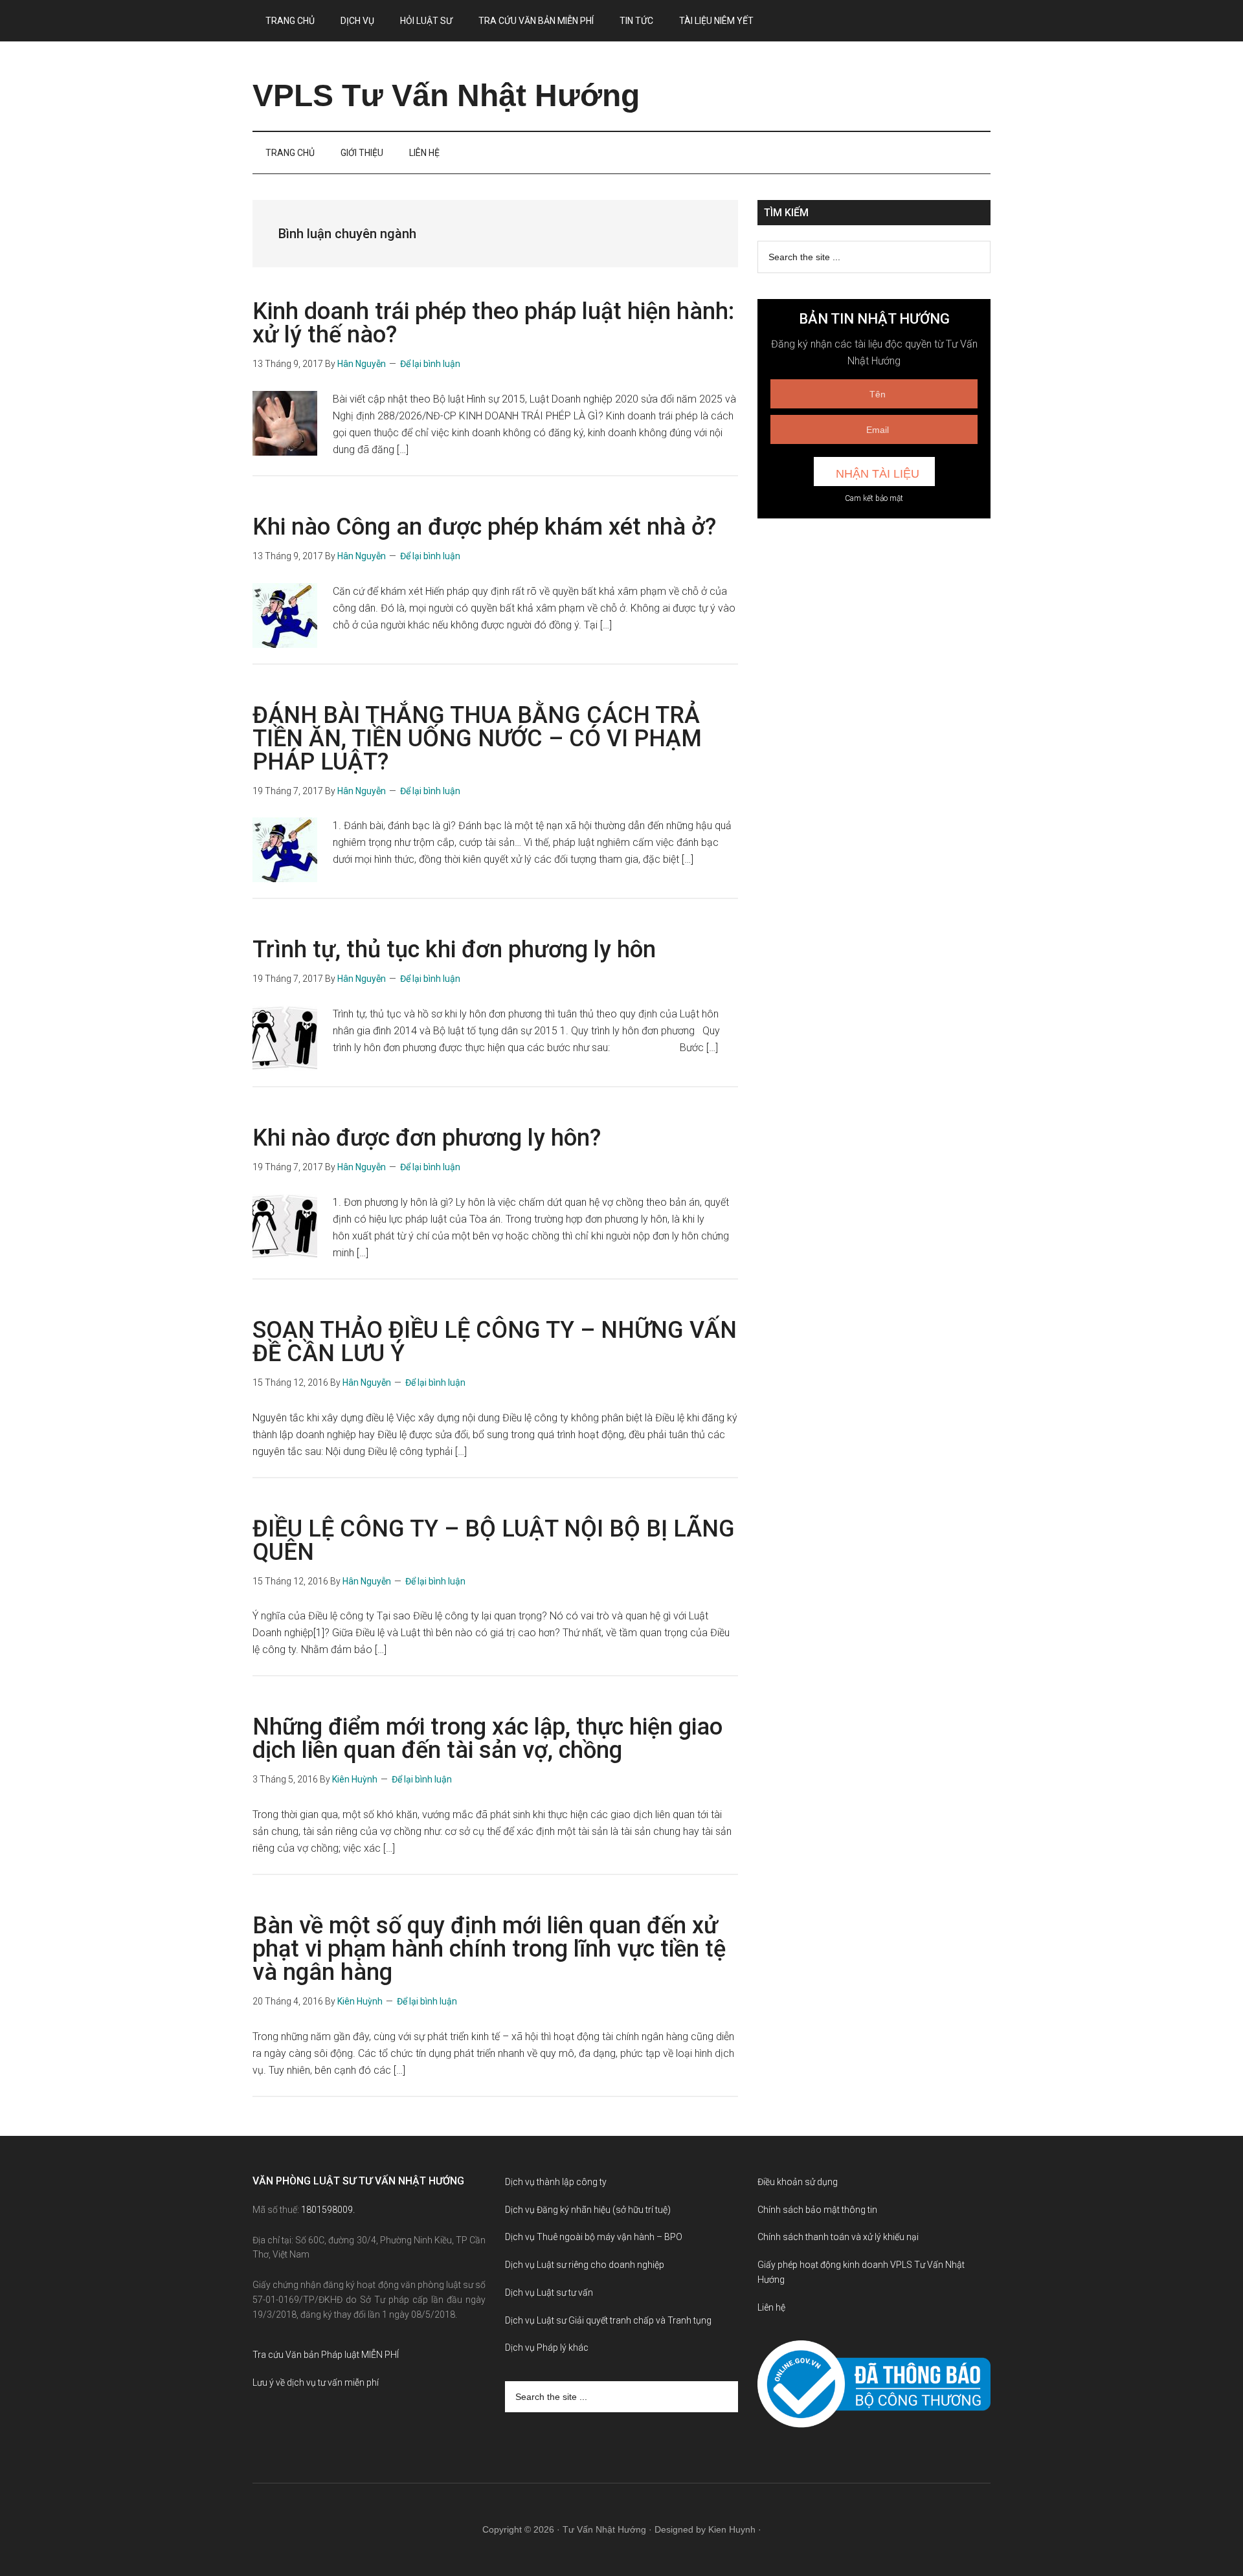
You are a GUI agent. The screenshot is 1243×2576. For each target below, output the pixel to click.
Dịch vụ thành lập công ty (556, 2182)
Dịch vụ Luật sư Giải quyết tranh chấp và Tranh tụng (608, 2320)
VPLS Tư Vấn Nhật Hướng (446, 95)
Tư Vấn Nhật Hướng (604, 2529)
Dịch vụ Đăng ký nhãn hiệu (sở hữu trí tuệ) (588, 2210)
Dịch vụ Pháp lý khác (547, 2348)
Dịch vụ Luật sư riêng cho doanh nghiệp (585, 2265)
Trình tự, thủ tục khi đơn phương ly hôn (454, 949)
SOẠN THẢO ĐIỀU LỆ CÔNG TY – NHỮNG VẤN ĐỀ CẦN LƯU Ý (495, 1342)
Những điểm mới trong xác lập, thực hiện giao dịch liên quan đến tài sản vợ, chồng (487, 1738)
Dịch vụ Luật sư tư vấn (549, 2293)
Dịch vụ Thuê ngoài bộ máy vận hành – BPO (594, 2237)
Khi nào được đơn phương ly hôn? (427, 1138)
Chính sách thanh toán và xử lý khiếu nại (838, 2237)
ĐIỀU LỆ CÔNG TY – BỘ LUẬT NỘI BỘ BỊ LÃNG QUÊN (494, 1540)
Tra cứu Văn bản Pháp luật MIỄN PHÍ (326, 2355)
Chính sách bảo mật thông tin (817, 2210)
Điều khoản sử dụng (798, 2182)
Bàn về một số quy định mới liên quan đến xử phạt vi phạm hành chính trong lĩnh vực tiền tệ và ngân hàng (489, 1949)
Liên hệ (771, 2307)
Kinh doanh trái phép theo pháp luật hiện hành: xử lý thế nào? (493, 323)
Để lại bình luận (430, 364)
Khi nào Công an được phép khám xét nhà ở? (484, 527)
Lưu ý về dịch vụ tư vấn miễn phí (316, 2382)
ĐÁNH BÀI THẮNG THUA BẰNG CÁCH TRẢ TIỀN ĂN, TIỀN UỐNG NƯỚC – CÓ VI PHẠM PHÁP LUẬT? (477, 738)
